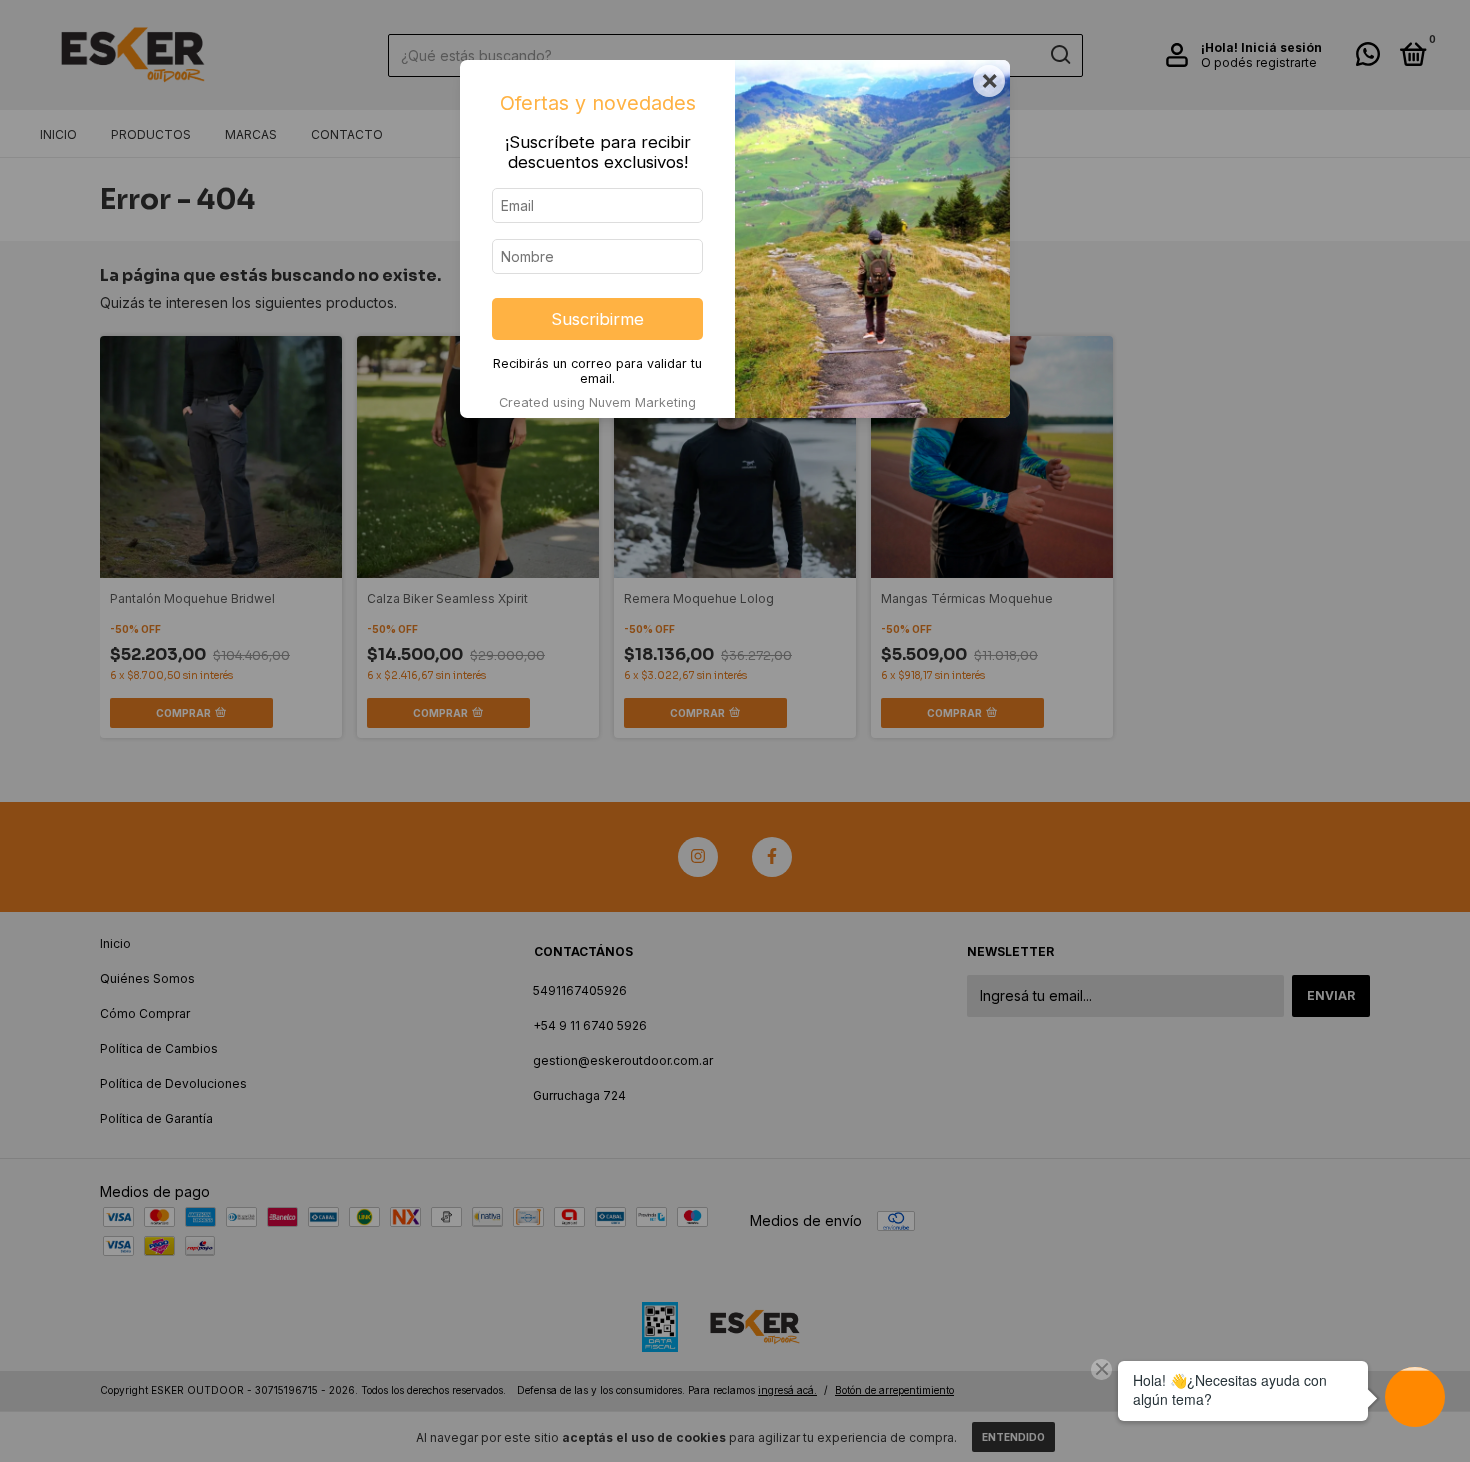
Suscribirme (597, 319)
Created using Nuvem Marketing (597, 402)
